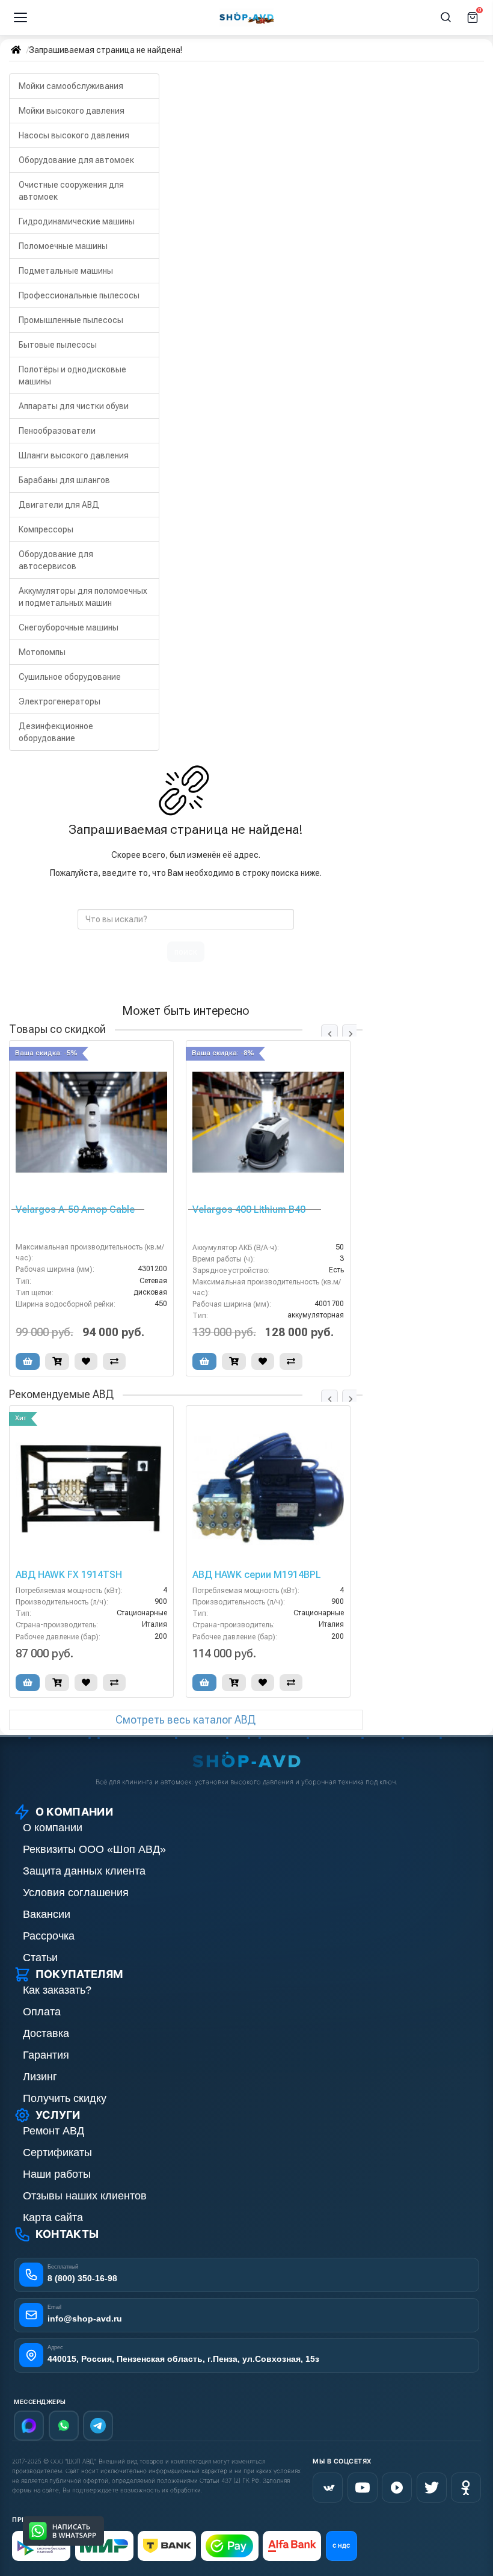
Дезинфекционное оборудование (56, 732)
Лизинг (40, 2077)
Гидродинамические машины (77, 221)
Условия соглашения (76, 1893)
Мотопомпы (42, 652)
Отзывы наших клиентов (85, 2196)
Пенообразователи (57, 431)
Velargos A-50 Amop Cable (75, 1210)
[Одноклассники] (466, 2488)
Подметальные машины (66, 271)
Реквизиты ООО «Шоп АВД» (94, 1849)
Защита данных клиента (84, 1871)
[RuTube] (397, 2488)
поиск (186, 952)
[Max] (29, 2426)
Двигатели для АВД (59, 505)
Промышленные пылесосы (71, 320)
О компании (53, 1828)
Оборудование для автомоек (76, 160)
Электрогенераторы (60, 701)
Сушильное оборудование (70, 677)
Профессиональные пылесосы (79, 295)
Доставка (46, 2033)
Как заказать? (57, 1990)
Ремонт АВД (54, 2131)
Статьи (40, 1958)
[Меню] (20, 17)
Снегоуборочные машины (69, 627)
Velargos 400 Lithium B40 (249, 1210)
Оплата (42, 2012)
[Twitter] (432, 2488)
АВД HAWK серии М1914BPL (257, 1575)
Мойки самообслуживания (71, 86)
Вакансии (47, 1914)
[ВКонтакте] (328, 2488)
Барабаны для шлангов (64, 480)
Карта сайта (53, 2217)
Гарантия (46, 2055)
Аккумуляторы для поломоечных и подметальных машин (83, 597)
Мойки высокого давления (72, 111)
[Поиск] (446, 17)
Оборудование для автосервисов (56, 560)
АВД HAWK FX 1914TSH (69, 1575)
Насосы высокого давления (74, 135)
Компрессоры (46, 529)
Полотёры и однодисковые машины (72, 375)
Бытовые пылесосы (58, 345)
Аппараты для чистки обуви (74, 406)
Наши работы (57, 2174)
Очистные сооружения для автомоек (71, 191)
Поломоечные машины (63, 246)
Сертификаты (57, 2152)
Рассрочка (49, 1936)
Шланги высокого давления (74, 455)
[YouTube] (363, 2488)
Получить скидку (65, 2098)
